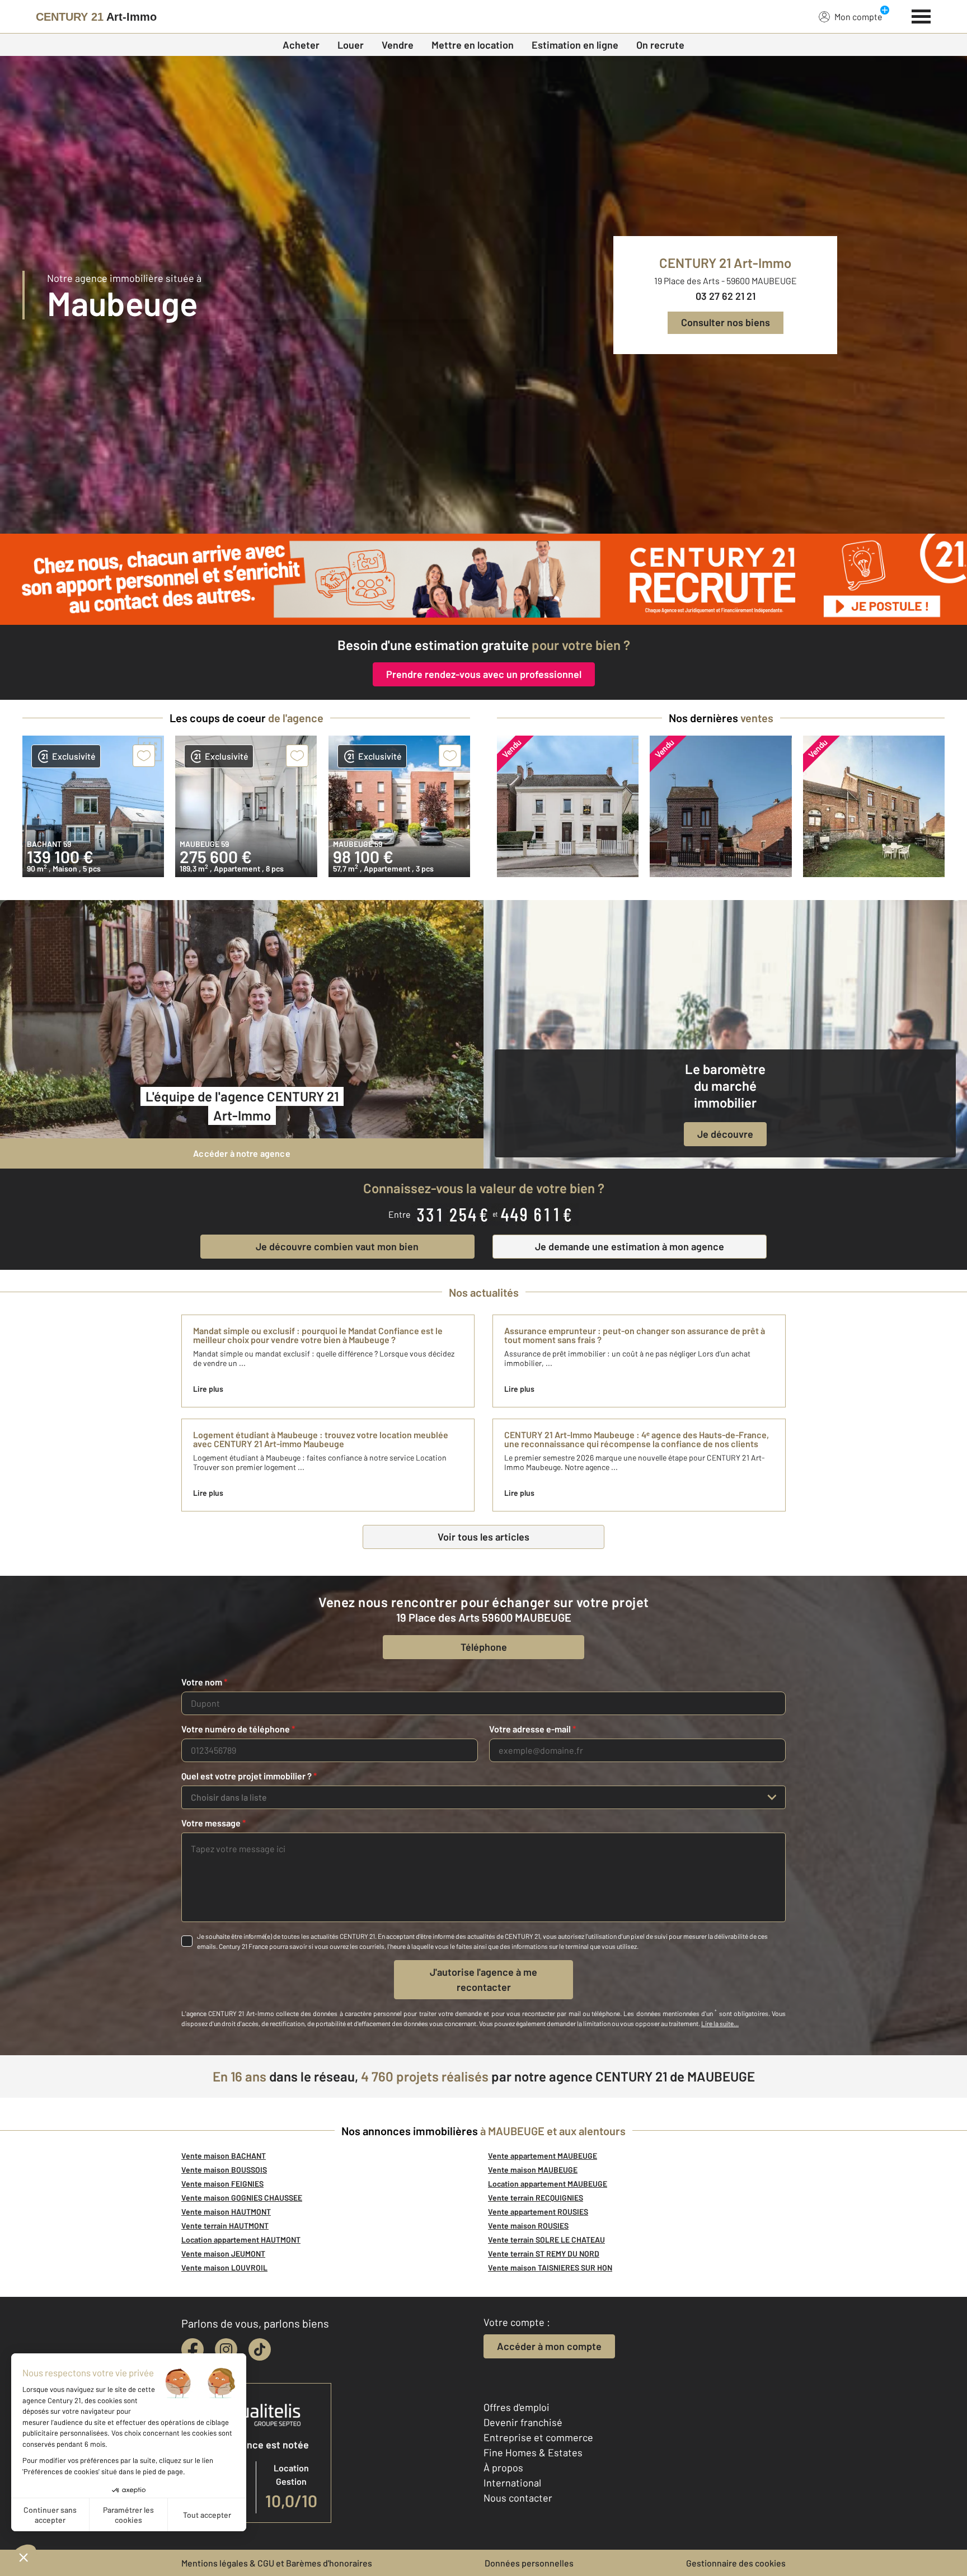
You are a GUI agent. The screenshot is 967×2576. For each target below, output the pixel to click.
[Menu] (921, 15)
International (512, 2483)
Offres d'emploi (517, 2407)
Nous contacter (518, 2498)
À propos (503, 2467)
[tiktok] (260, 2349)
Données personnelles (529, 2563)
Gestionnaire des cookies (736, 2563)
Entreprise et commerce (538, 2437)
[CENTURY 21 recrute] (483, 579)
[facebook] (193, 2349)
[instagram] (226, 2349)
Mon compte (858, 17)
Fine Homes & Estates (533, 2452)
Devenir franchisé (523, 2422)
